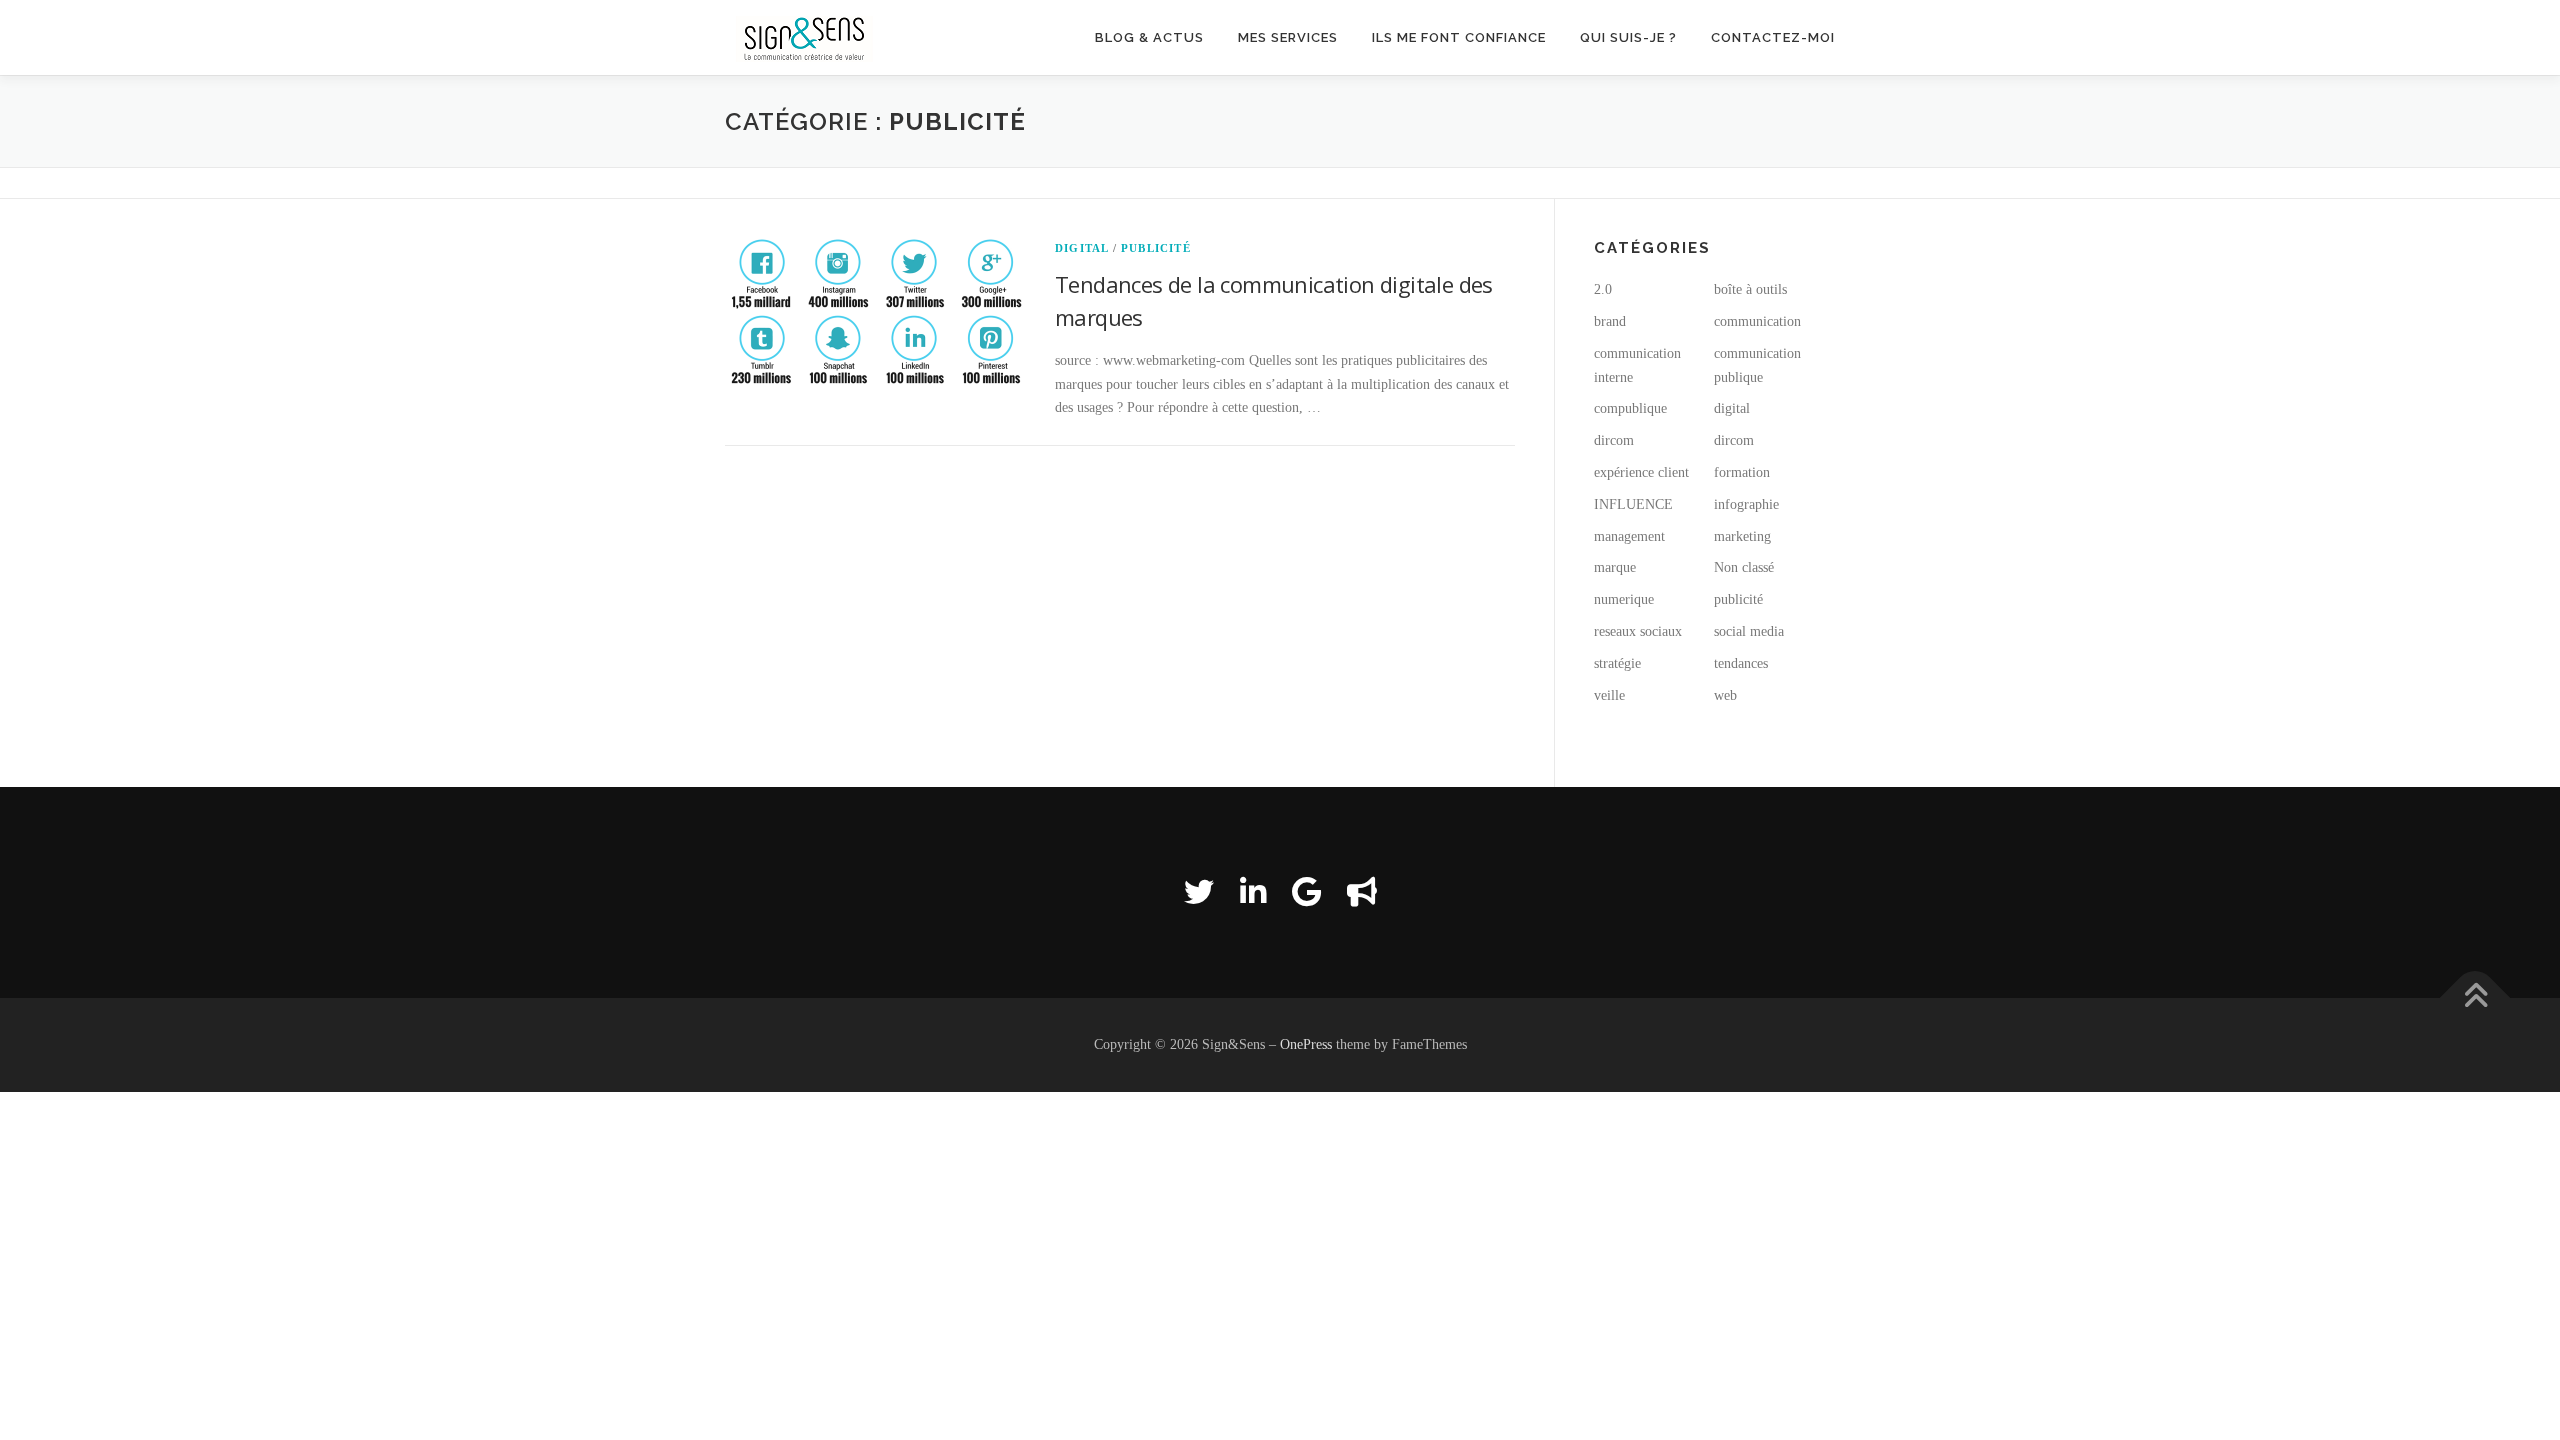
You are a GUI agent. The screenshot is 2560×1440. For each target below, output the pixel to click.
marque (1615, 567)
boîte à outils (1750, 289)
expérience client (1641, 472)
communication (1757, 321)
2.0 (1603, 289)
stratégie (1617, 663)
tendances (1741, 663)
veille (1609, 695)
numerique (1624, 599)
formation (1742, 472)
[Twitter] (1199, 892)
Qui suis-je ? (1628, 37)
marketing (1742, 536)
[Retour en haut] (2475, 998)
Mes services (1288, 37)
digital (1081, 248)
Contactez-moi (1773, 37)
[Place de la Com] (1362, 892)
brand (1610, 321)
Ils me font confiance (1459, 37)
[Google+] (1306, 892)
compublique (1630, 408)
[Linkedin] (1253, 892)
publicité (1156, 248)
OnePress (1306, 1044)
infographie (1746, 504)
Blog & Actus (1149, 37)
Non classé (1744, 567)
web (1725, 695)
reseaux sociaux (1638, 631)
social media (1749, 631)
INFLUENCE (1633, 504)
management (1629, 536)
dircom (1614, 440)
